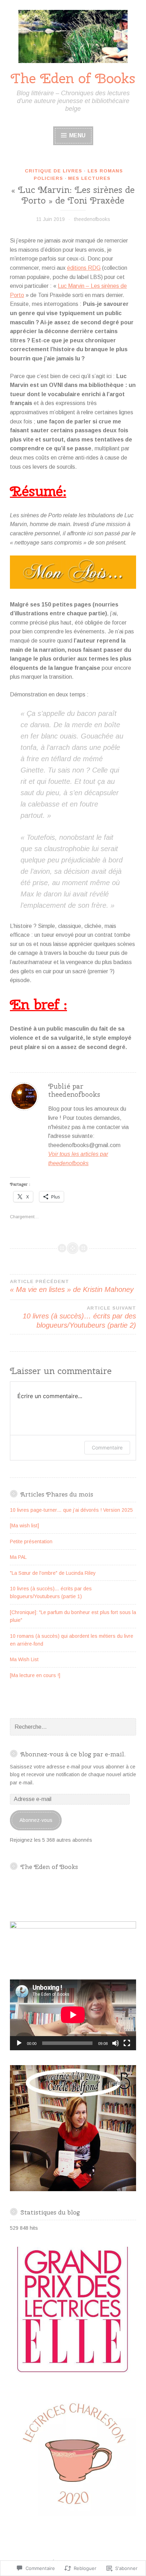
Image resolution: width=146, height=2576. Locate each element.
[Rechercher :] (73, 1727)
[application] (73, 2015)
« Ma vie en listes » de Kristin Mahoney (72, 1286)
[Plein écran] (127, 2043)
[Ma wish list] (24, 1526)
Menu (77, 135)
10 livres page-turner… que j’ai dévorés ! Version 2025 (71, 1510)
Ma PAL (18, 1557)
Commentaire (107, 1447)
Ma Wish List (24, 1659)
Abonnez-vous (36, 1820)
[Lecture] (19, 2043)
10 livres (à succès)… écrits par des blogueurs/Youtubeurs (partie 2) (79, 1317)
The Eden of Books (73, 78)
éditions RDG (84, 268)
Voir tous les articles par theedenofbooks (78, 1159)
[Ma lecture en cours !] (35, 1675)
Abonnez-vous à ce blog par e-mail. (73, 1754)
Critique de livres (54, 171)
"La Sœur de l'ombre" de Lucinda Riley (53, 1573)
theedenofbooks (92, 219)
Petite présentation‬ (31, 1541)
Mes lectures (89, 178)
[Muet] (116, 2043)
